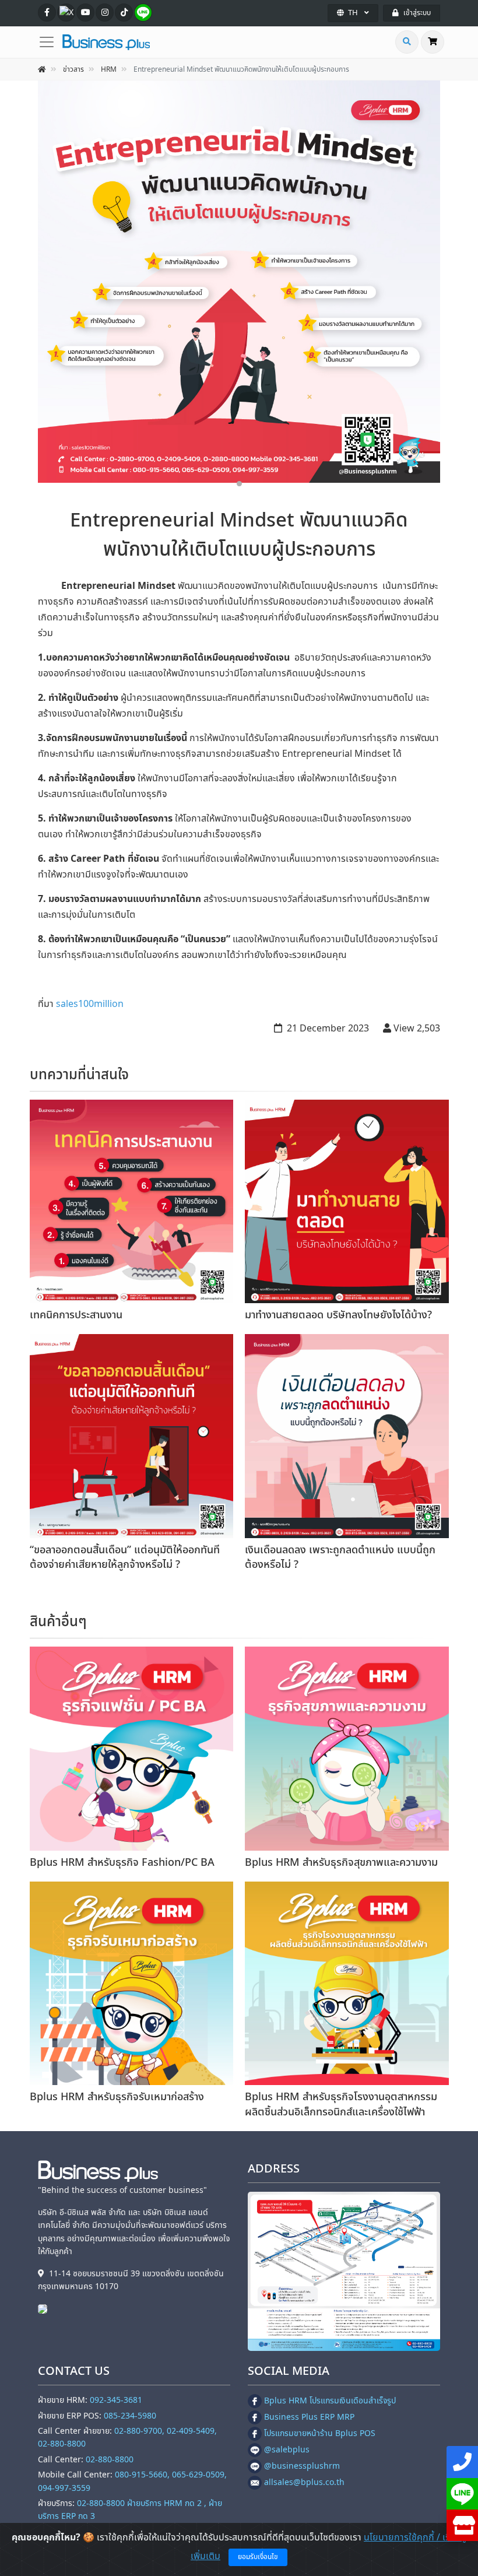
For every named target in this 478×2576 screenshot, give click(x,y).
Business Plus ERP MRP (309, 2417)
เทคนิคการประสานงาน (76, 1315)
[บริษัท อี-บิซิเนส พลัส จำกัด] (45, 2308)
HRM (109, 69)
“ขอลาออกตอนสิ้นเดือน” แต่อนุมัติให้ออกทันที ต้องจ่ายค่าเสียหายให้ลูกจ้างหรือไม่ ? (125, 1557)
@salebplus (287, 2450)
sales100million (90, 1004)
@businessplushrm (302, 2466)
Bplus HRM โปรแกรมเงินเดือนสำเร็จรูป (330, 2401)
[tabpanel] (239, 282)
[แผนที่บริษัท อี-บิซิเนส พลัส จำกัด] (344, 2272)
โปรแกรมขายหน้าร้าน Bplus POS (320, 2433)
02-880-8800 (110, 2460)
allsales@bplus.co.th (304, 2482)
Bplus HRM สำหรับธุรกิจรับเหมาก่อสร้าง (117, 2097)
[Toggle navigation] (50, 42)
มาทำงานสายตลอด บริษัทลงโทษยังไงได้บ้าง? (338, 1315)
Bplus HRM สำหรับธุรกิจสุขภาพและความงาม (341, 1863)
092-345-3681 (116, 2400)
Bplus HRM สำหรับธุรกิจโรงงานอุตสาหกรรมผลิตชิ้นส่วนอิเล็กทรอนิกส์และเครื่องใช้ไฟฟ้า (341, 2104)
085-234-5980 (130, 2416)
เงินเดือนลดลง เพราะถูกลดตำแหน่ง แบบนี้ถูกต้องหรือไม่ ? (340, 1557)
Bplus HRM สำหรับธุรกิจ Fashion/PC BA (122, 1863)
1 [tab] (239, 484)
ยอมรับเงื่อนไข (258, 2557)
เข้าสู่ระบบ (417, 13)
